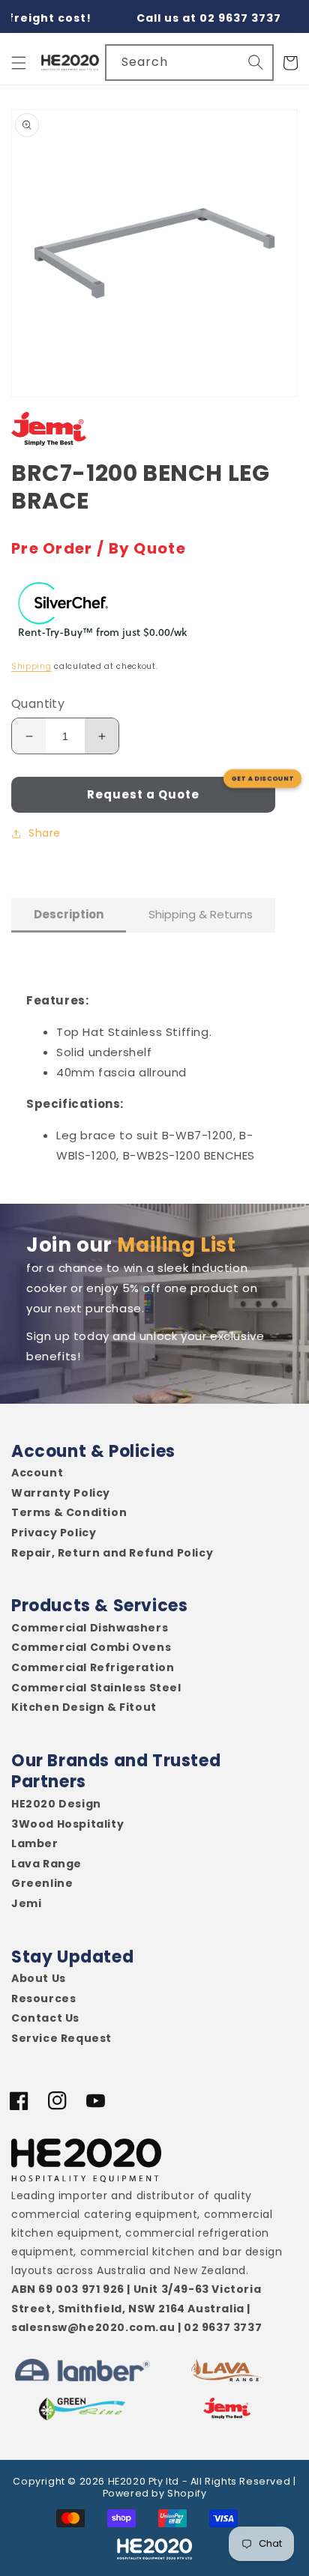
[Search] (256, 62)
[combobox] (189, 63)
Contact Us (45, 2018)
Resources (43, 1999)
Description (69, 914)
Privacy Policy (54, 1533)
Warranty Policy (61, 1493)
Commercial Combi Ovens (91, 1648)
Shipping (31, 666)
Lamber (35, 1844)
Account (37, 1473)
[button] (19, 63)
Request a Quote (143, 794)
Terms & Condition (69, 1513)
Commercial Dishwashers (90, 1628)
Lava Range (46, 1864)
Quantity (38, 704)
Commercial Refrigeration (93, 1668)
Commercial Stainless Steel (96, 1688)
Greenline (42, 1883)
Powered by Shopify (155, 2493)
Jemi (26, 1904)
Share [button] (45, 833)
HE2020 (127, 2481)
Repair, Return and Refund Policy (112, 1553)
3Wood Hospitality (67, 1824)
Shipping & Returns (201, 914)
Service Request (61, 2039)
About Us (39, 1979)
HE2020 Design (56, 1804)
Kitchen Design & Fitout (84, 1707)
